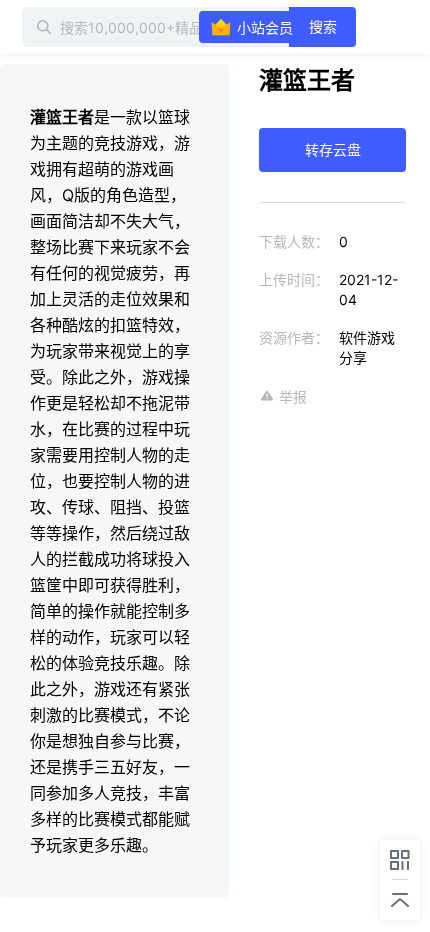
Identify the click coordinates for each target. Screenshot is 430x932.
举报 (293, 396)
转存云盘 (333, 149)
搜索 (323, 26)
